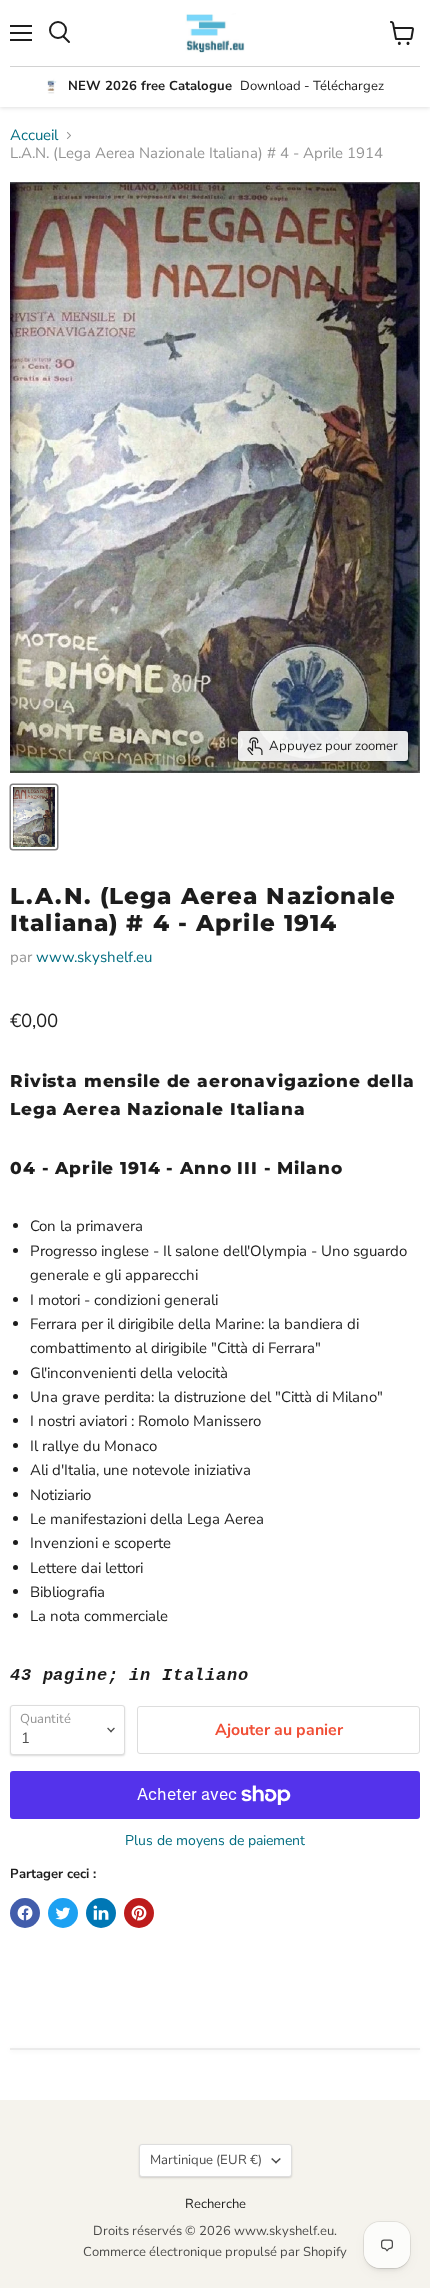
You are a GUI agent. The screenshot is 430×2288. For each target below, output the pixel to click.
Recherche (215, 2204)
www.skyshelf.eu (94, 957)
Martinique (206, 2160)
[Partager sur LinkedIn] (101, 1913)
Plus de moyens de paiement (215, 1841)
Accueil (34, 135)
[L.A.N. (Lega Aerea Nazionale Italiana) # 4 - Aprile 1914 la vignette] (34, 817)
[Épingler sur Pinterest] (139, 1913)
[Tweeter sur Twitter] (63, 1913)
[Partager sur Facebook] (25, 1913)
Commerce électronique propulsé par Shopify (215, 2252)
